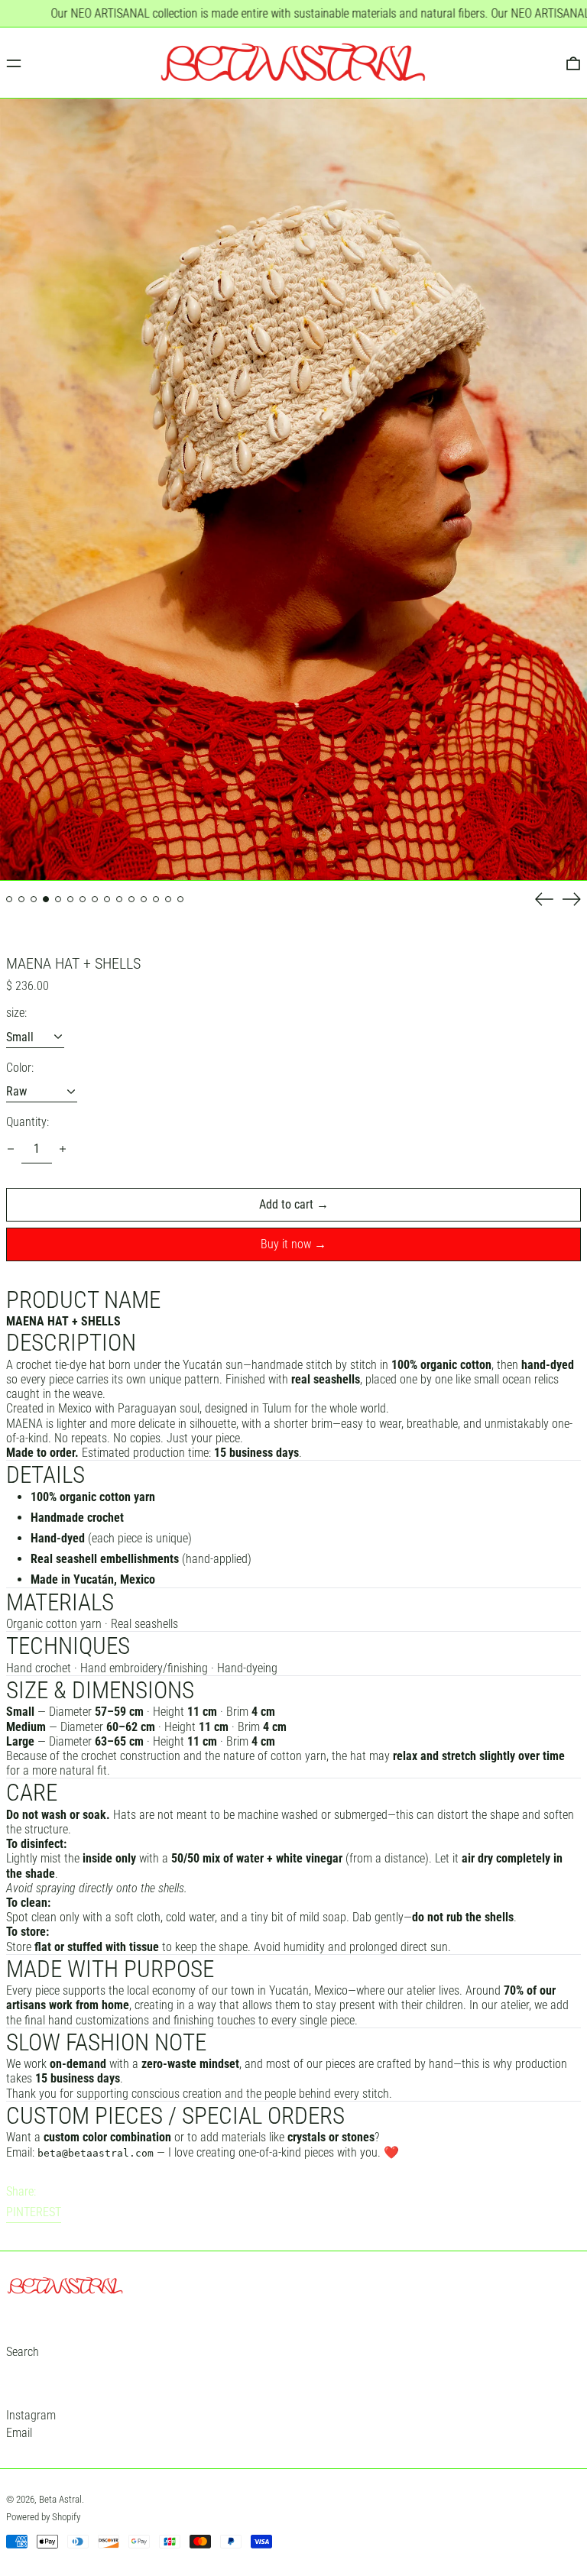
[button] (293, 490)
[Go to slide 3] (34, 899)
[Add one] (63, 1149)
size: (16, 1013)
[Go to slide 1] (9, 899)
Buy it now (286, 1244)
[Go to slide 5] (58, 899)
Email (19, 2433)
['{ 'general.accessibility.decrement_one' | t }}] (11, 1149)
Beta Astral (60, 2499)
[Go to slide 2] (21, 899)
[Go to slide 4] (46, 899)
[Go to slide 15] (180, 899)
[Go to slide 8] (95, 899)
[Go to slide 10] (119, 899)
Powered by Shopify (43, 2517)
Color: (20, 1068)
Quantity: (28, 1122)
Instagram (31, 2415)
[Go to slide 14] (168, 899)
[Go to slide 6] (70, 899)
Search (23, 2352)
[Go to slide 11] (131, 899)
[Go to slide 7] (83, 899)
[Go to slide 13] (156, 899)
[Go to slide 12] (144, 899)
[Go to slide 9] (107, 899)
